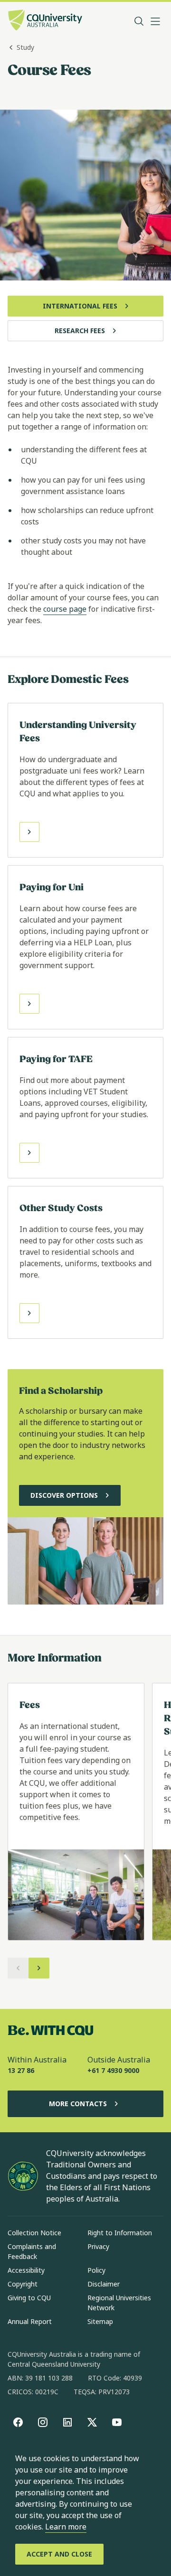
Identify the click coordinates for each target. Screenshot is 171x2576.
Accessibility (26, 2270)
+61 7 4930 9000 (113, 2070)
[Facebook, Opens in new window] (18, 2422)
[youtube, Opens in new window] (117, 2422)
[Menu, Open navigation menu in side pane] (155, 21)
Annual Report (30, 2321)
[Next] (39, 1968)
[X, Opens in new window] (92, 2422)
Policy (96, 2270)
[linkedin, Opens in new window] (67, 2422)
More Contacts (78, 2104)
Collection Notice (34, 2233)
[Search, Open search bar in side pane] (139, 21)
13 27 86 (21, 2070)
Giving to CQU (29, 2298)
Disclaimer (104, 2284)
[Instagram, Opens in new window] (43, 2422)
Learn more (66, 2527)
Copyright (23, 2284)
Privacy (98, 2246)
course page (65, 609)
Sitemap (100, 2321)
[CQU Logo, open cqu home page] (45, 21)
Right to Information (120, 2233)
